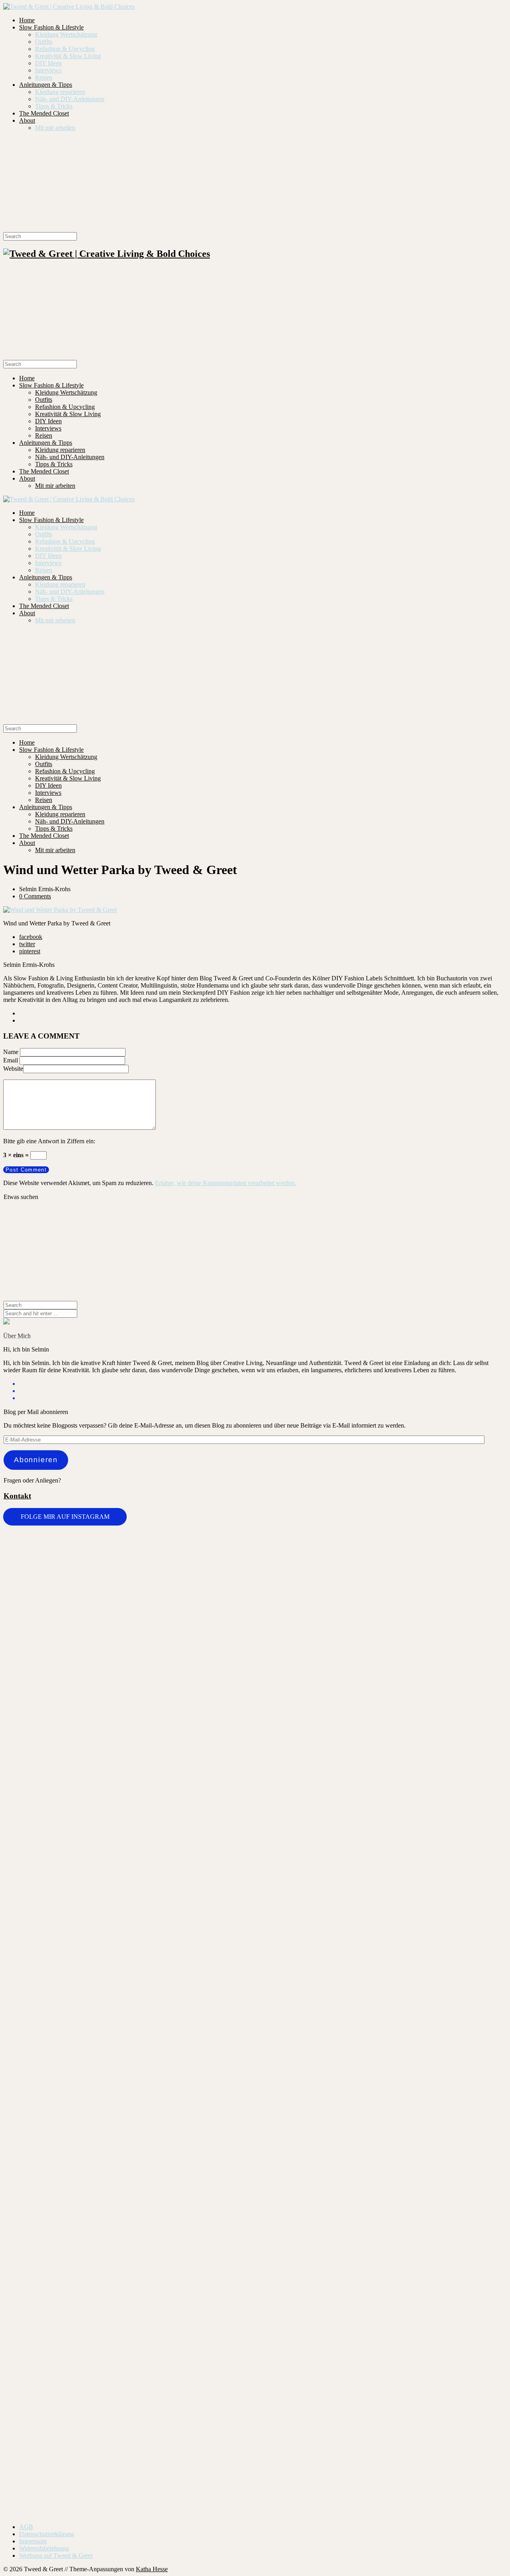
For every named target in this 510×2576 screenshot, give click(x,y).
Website (13, 1069)
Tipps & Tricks (54, 106)
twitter (27, 944)
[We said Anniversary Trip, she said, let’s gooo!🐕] (45, 2096)
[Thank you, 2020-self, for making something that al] (381, 2110)
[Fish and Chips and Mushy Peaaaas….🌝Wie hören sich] (213, 1602)
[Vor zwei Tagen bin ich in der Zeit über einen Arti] (465, 1813)
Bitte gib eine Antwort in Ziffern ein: (49, 1141)
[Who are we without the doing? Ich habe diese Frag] (297, 2232)
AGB (26, 2527)
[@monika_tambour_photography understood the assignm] (213, 2236)
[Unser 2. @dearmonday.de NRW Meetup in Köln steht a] (465, 2240)
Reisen (44, 77)
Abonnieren (36, 1460)
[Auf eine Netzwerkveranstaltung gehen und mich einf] (129, 2300)
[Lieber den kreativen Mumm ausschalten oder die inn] (45, 1576)
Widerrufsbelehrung (44, 2548)
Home (27, 20)
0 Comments (35, 896)
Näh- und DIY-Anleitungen (70, 99)
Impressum (33, 2541)
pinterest (30, 951)
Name (11, 1052)
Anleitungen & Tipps (46, 85)
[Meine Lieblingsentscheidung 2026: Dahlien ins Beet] (381, 1613)
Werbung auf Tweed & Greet (56, 2555)
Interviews (48, 70)
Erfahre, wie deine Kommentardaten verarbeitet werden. (226, 1183)
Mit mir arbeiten (55, 128)
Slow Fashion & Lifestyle (51, 27)
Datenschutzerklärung (47, 2534)
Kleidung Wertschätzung (66, 34)
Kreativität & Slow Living (68, 56)
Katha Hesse (152, 2569)
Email (11, 1060)
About (27, 120)
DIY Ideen (48, 63)
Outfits (44, 42)
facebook (31, 937)
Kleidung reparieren (60, 92)
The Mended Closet (44, 113)
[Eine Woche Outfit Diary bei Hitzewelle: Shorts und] (129, 1555)
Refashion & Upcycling (65, 49)
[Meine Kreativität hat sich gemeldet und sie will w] (297, 1702)
